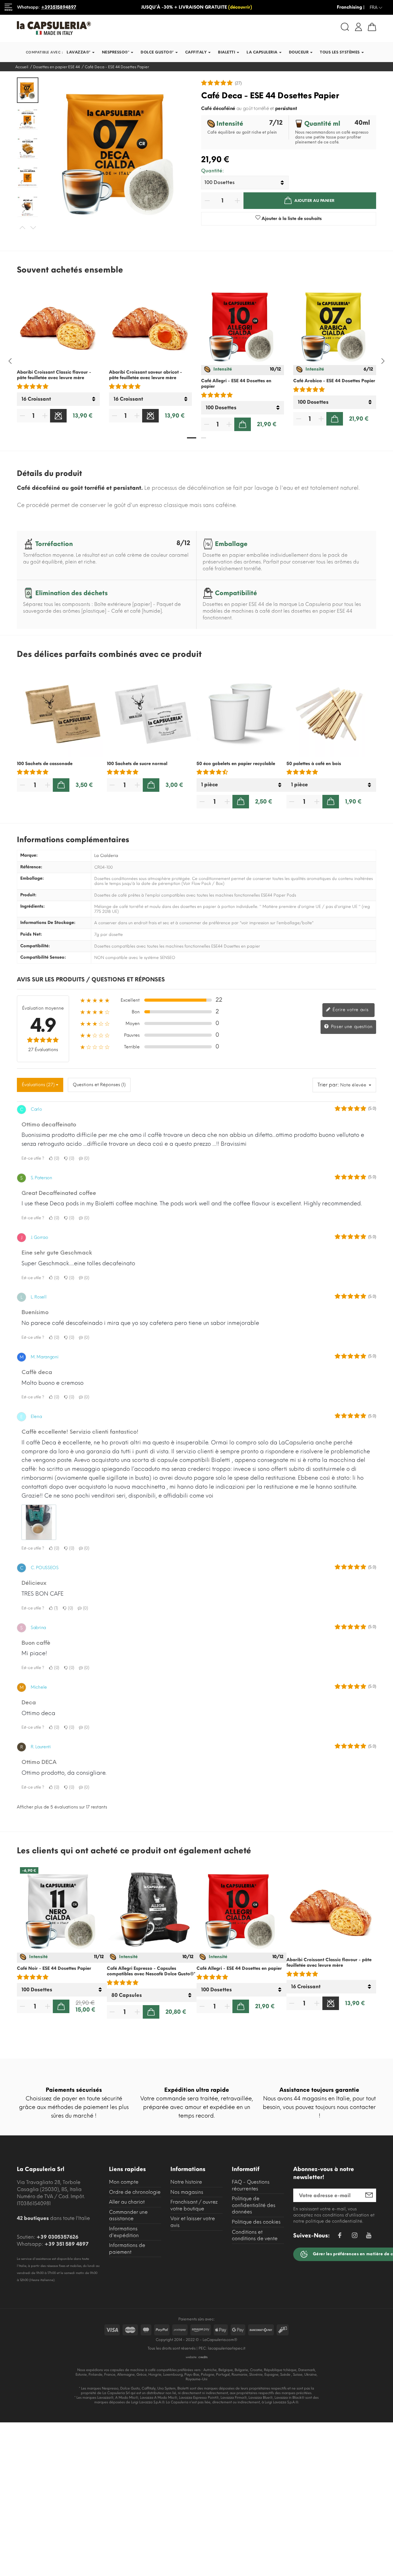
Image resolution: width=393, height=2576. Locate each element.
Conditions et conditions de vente (255, 2235)
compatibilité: (35, 946)
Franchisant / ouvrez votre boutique (194, 2205)
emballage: (32, 878)
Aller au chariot (127, 2202)
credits (203, 2357)
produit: (28, 895)
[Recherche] (345, 27)
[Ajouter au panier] (243, 424)
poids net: (31, 934)
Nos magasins (187, 2192)
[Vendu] (58, 416)
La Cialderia (106, 856)
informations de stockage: (48, 923)
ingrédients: (33, 906)
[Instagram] (355, 2236)
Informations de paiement (127, 2249)
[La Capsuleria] (104, 28)
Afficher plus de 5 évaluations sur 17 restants (62, 1807)
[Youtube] (369, 2237)
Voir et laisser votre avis (193, 2222)
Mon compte (124, 2182)
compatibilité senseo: (43, 957)
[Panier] (372, 27)
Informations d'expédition (124, 2232)
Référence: (31, 867)
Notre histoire (186, 2182)
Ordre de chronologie (135, 2192)
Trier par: (328, 1085)
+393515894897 (59, 7)
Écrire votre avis (350, 1010)
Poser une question (351, 1027)
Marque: (29, 855)
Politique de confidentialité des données (254, 2205)
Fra (376, 8)
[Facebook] (340, 2236)
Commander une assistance (128, 2215)
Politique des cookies (256, 2222)
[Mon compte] (358, 26)
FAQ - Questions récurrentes (251, 2185)
